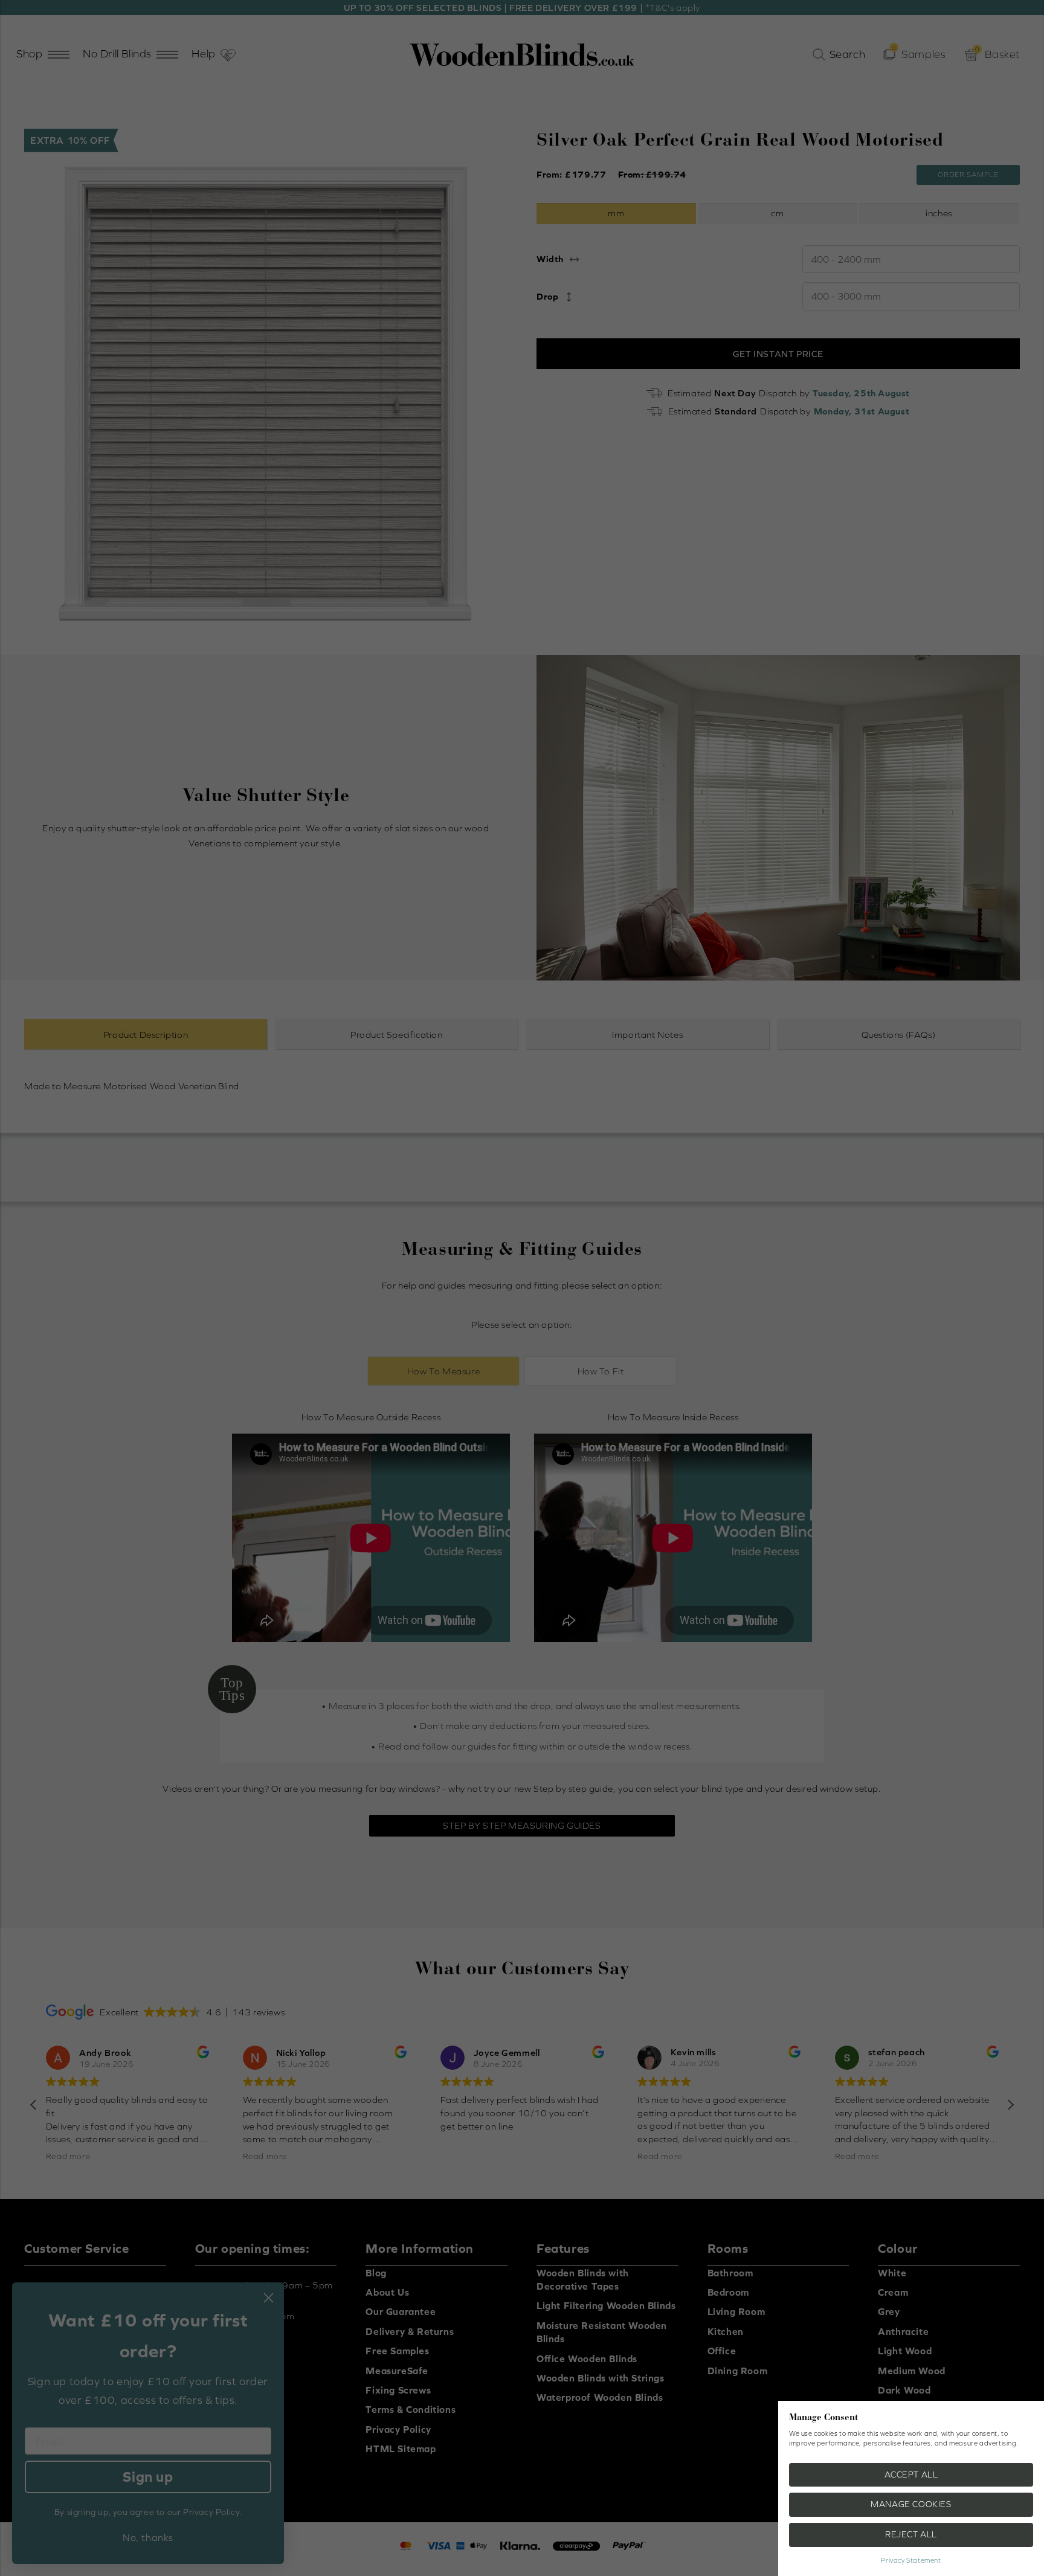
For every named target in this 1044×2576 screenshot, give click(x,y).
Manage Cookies (911, 2504)
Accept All (911, 2475)
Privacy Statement (911, 2560)
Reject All (911, 2534)
